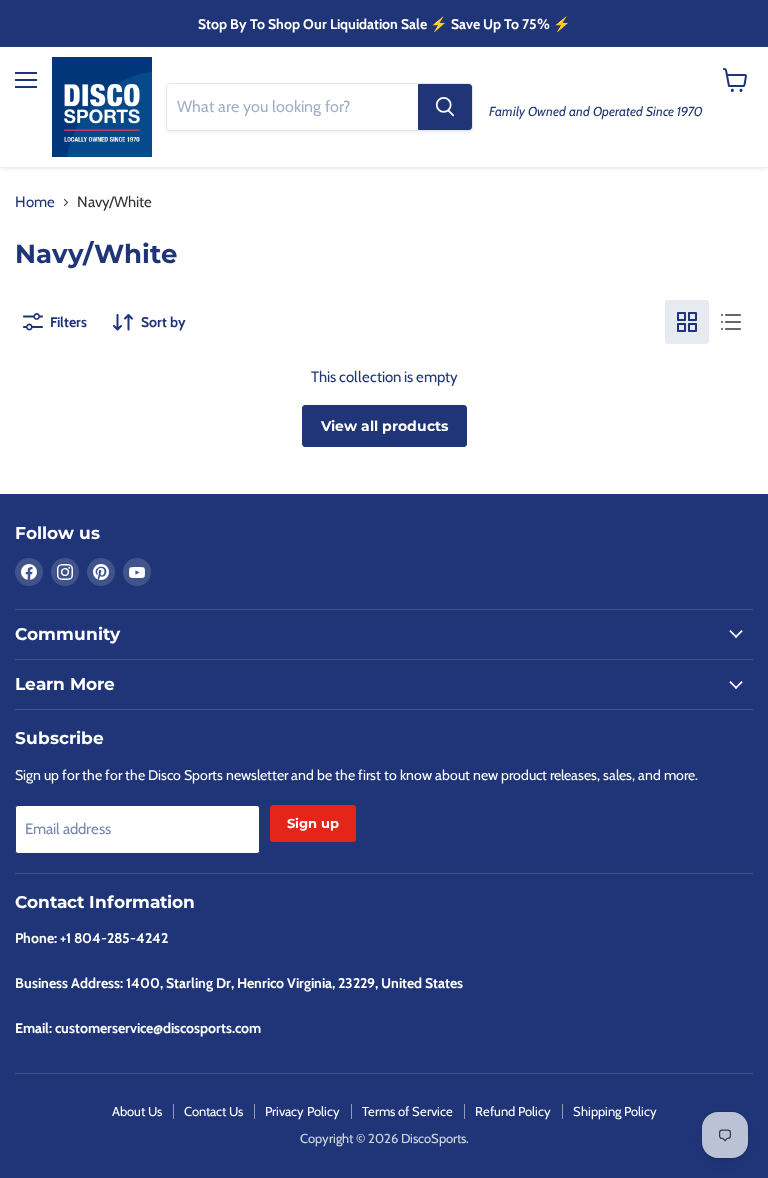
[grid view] (687, 322)
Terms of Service (407, 1111)
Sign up (313, 823)
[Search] (445, 107)
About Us (137, 1111)
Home (35, 202)
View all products (384, 426)
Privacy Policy (302, 1111)
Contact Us (213, 1111)
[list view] (731, 322)
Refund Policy (513, 1111)
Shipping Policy (615, 1111)
